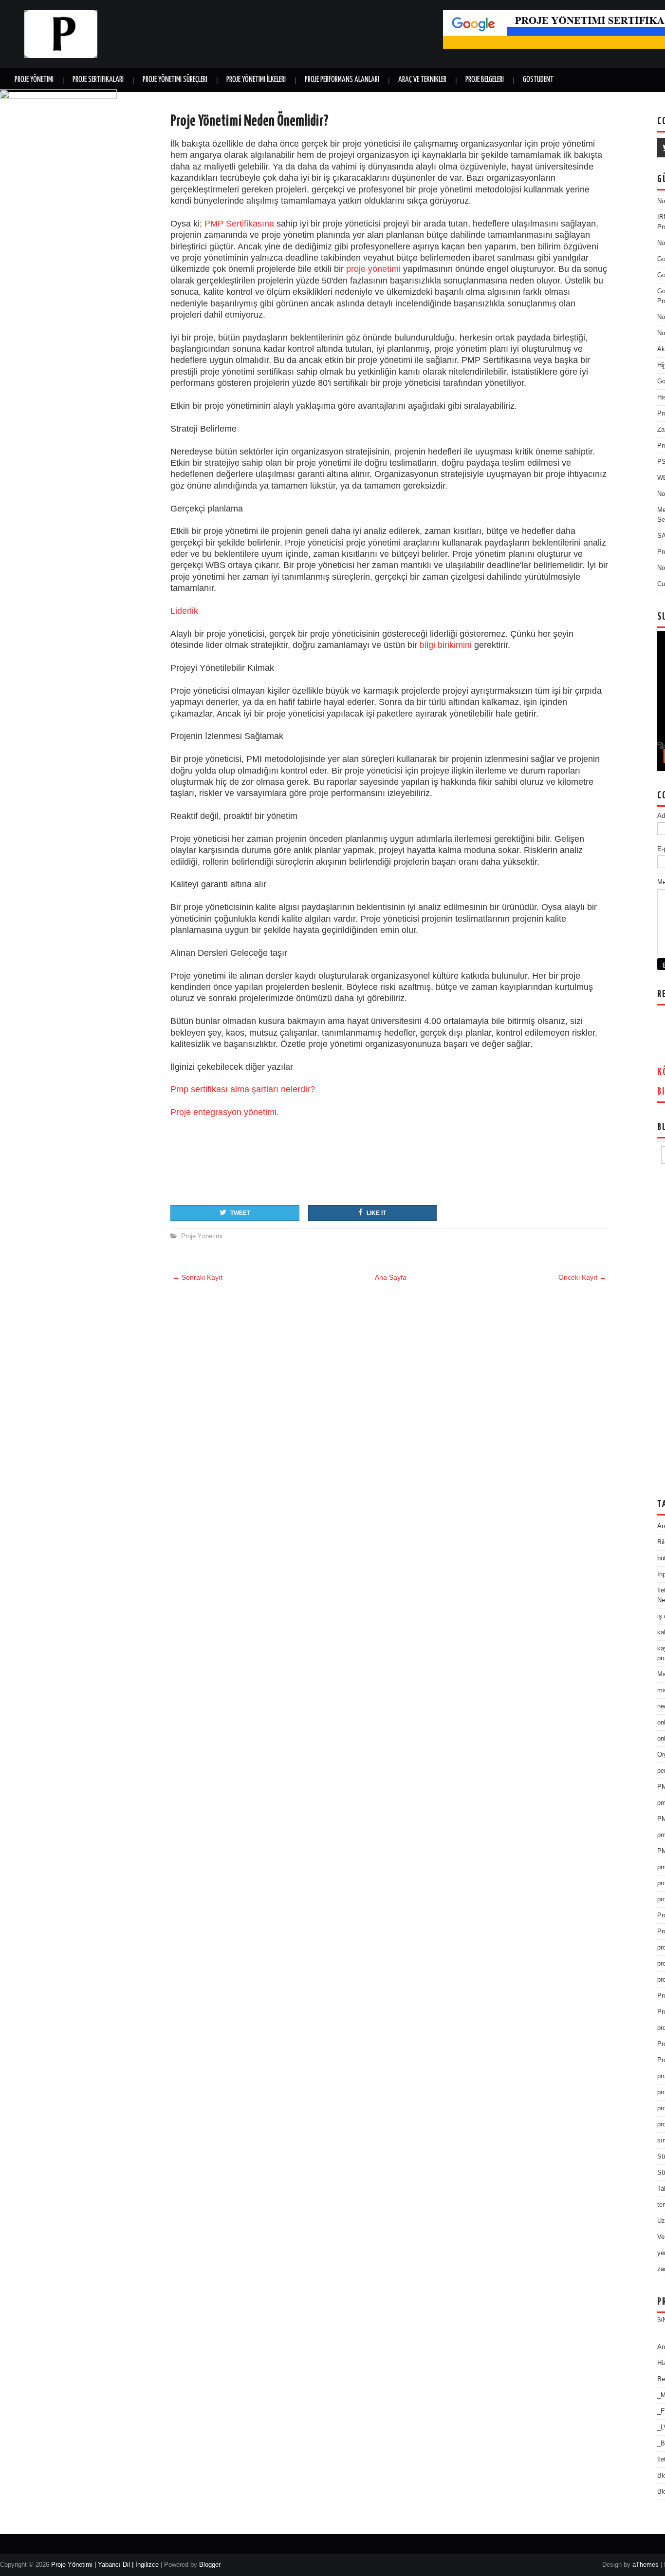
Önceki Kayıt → (582, 1277)
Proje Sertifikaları (98, 80)
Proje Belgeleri (485, 80)
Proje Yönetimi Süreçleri (175, 80)
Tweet (240, 1213)
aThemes (646, 2565)
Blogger (210, 2565)
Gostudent (538, 80)
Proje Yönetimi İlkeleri (256, 80)
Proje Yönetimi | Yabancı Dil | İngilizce (105, 2565)
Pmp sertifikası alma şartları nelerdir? (243, 1089)
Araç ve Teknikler (422, 80)
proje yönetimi (373, 269)
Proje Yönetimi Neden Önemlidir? (249, 121)
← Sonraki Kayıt (198, 1277)
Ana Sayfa (391, 1277)
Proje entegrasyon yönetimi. (225, 1112)
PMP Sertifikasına (239, 224)
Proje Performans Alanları (342, 80)
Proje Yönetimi (34, 80)
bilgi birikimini (446, 645)
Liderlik (184, 611)
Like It (376, 1213)
